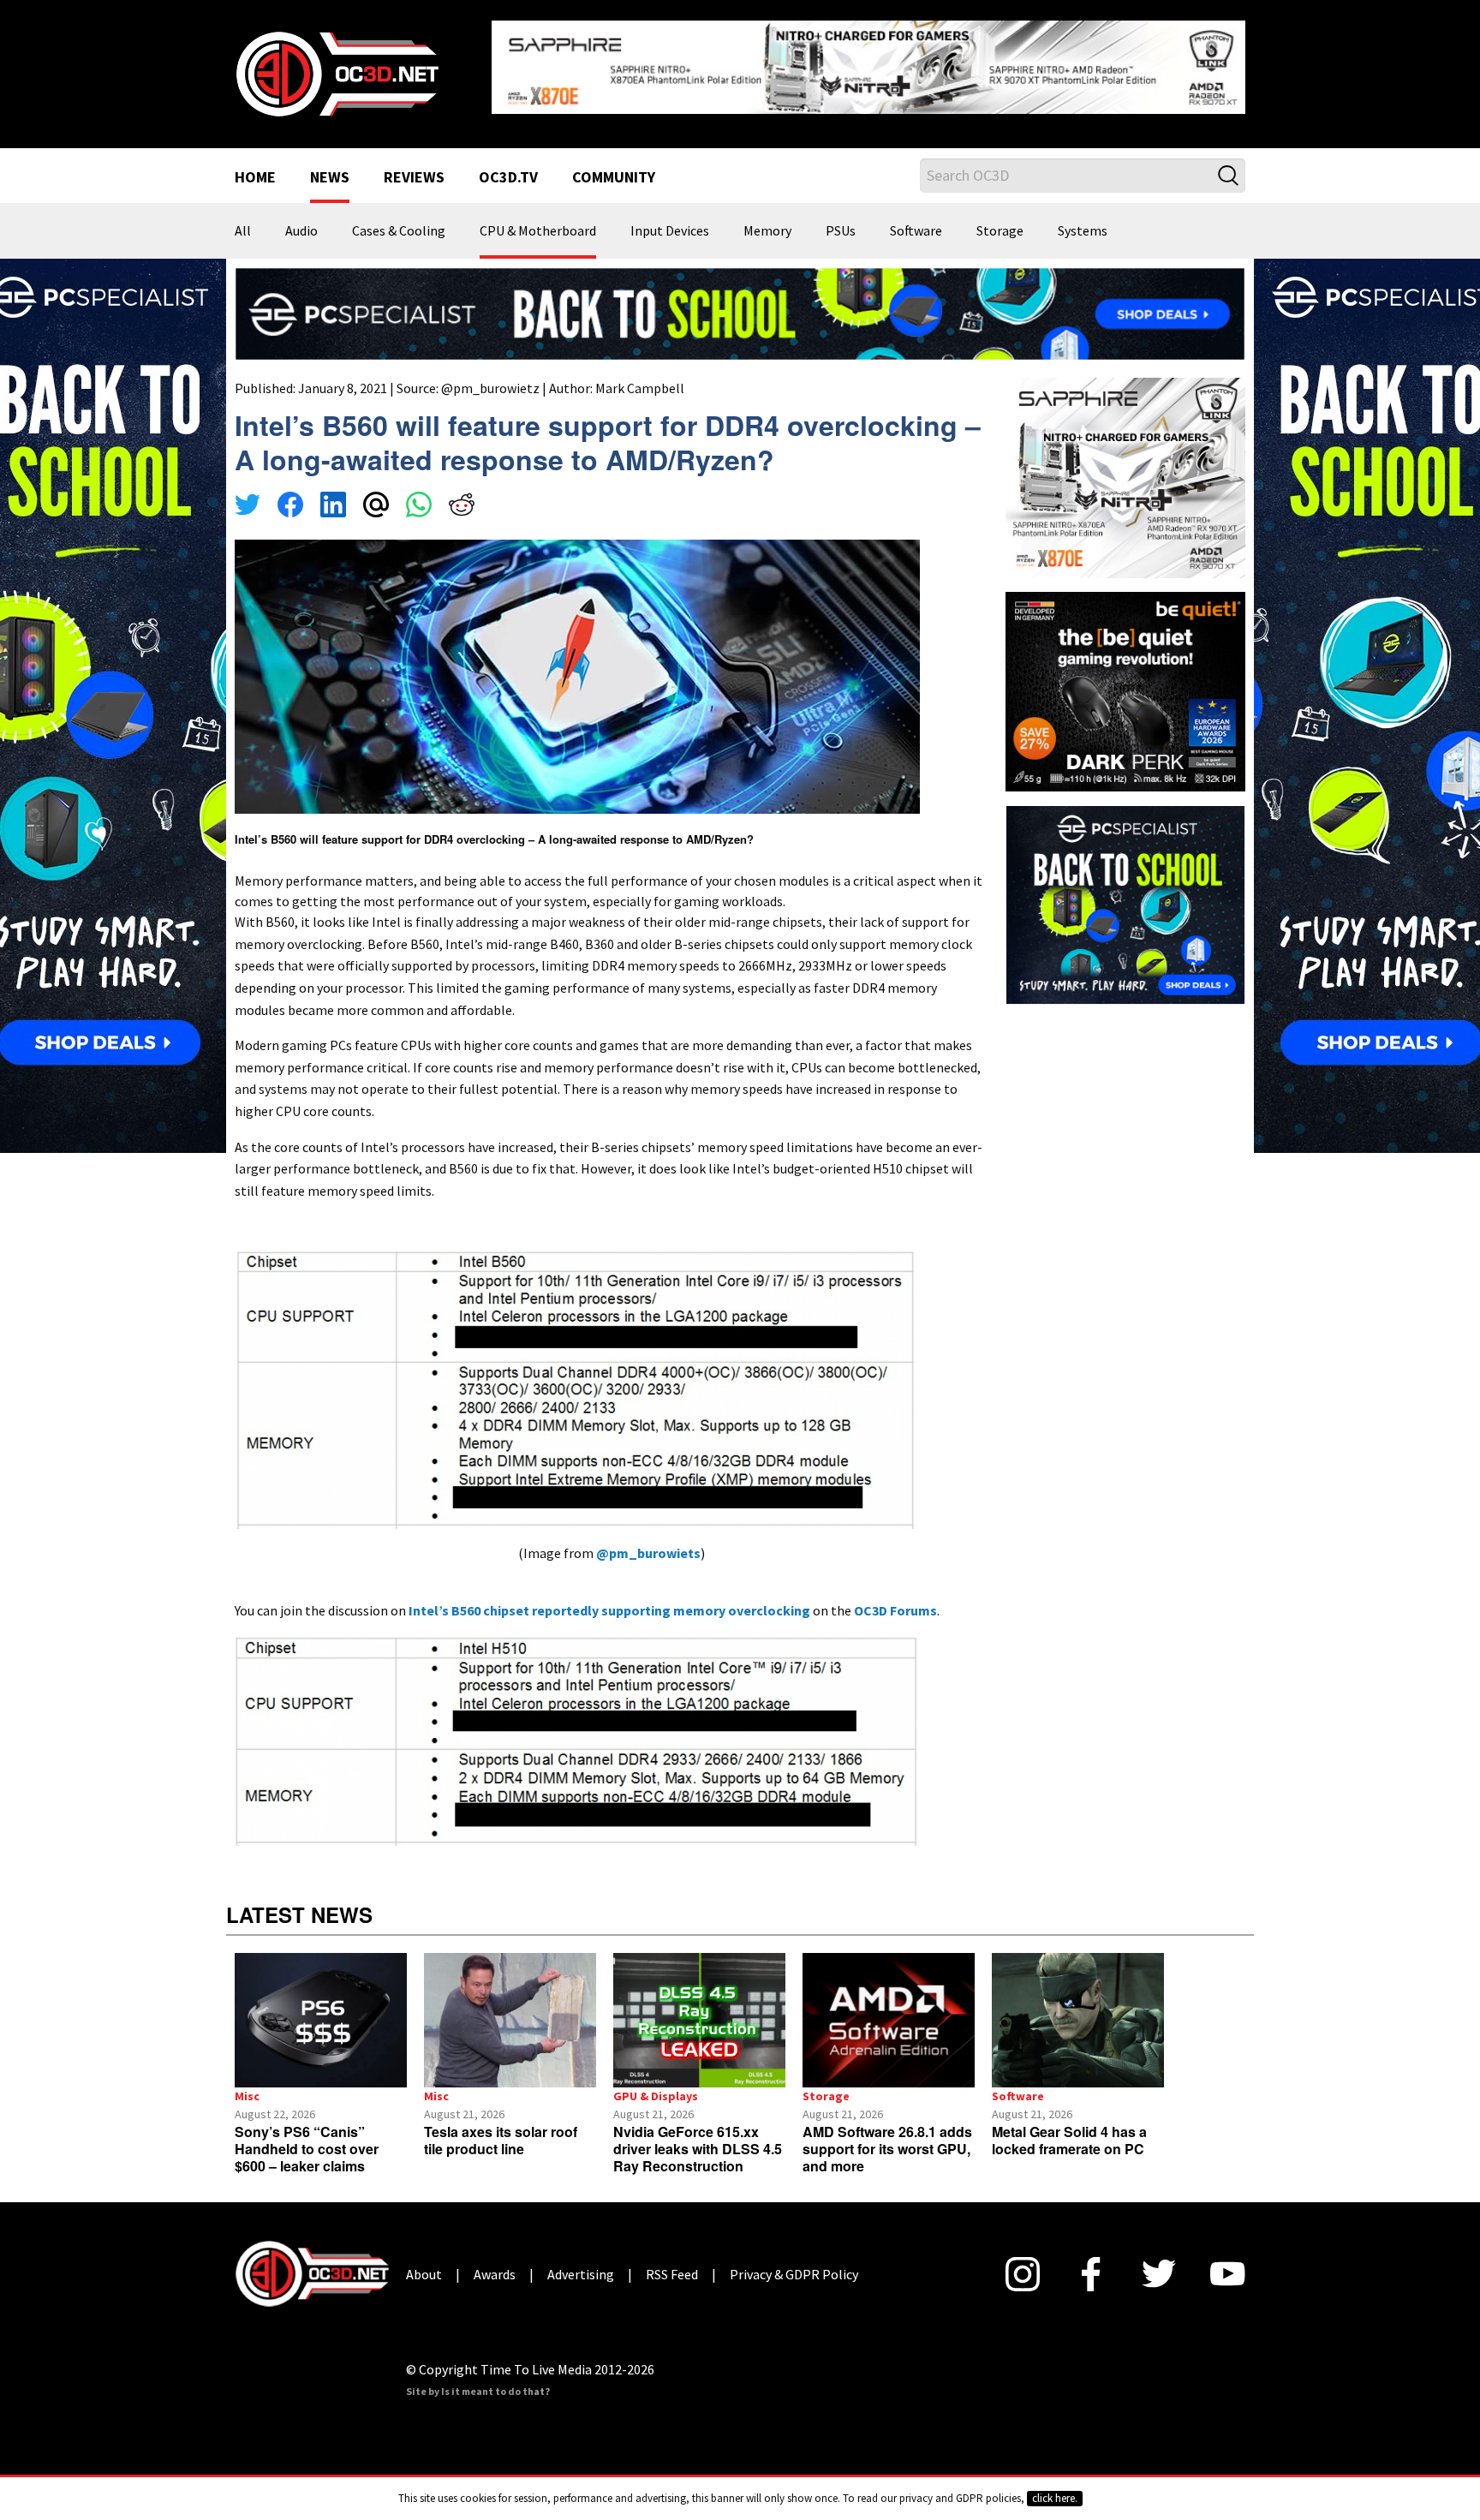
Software (916, 231)
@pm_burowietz (490, 388)
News (330, 178)
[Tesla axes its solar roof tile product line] (510, 2020)
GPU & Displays (656, 2096)
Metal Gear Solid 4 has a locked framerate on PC (1069, 2140)
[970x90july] (740, 312)
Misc (247, 2096)
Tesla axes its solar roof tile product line (501, 2140)
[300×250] (1125, 903)
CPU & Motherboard (538, 231)
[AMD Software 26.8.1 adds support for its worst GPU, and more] (889, 2020)
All (243, 231)
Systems (1083, 231)
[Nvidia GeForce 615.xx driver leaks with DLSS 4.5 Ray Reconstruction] (699, 2020)
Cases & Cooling (399, 231)
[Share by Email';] (376, 507)
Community (614, 178)
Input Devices (670, 231)
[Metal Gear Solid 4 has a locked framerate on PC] (1078, 2020)
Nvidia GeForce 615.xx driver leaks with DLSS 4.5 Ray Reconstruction (698, 2149)
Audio (301, 231)
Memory (767, 231)
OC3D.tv (508, 178)
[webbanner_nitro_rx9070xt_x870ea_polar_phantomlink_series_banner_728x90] (868, 65)
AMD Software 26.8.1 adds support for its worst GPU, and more (887, 2149)
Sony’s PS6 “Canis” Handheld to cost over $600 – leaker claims (307, 2149)
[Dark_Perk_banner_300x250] (1125, 690)
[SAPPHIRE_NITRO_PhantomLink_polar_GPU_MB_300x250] (1125, 476)
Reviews (414, 178)
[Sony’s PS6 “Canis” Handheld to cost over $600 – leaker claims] (321, 2020)
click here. (1055, 2498)
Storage (1000, 231)
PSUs (841, 231)
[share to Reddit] (462, 507)
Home (255, 178)
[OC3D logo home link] (337, 72)
